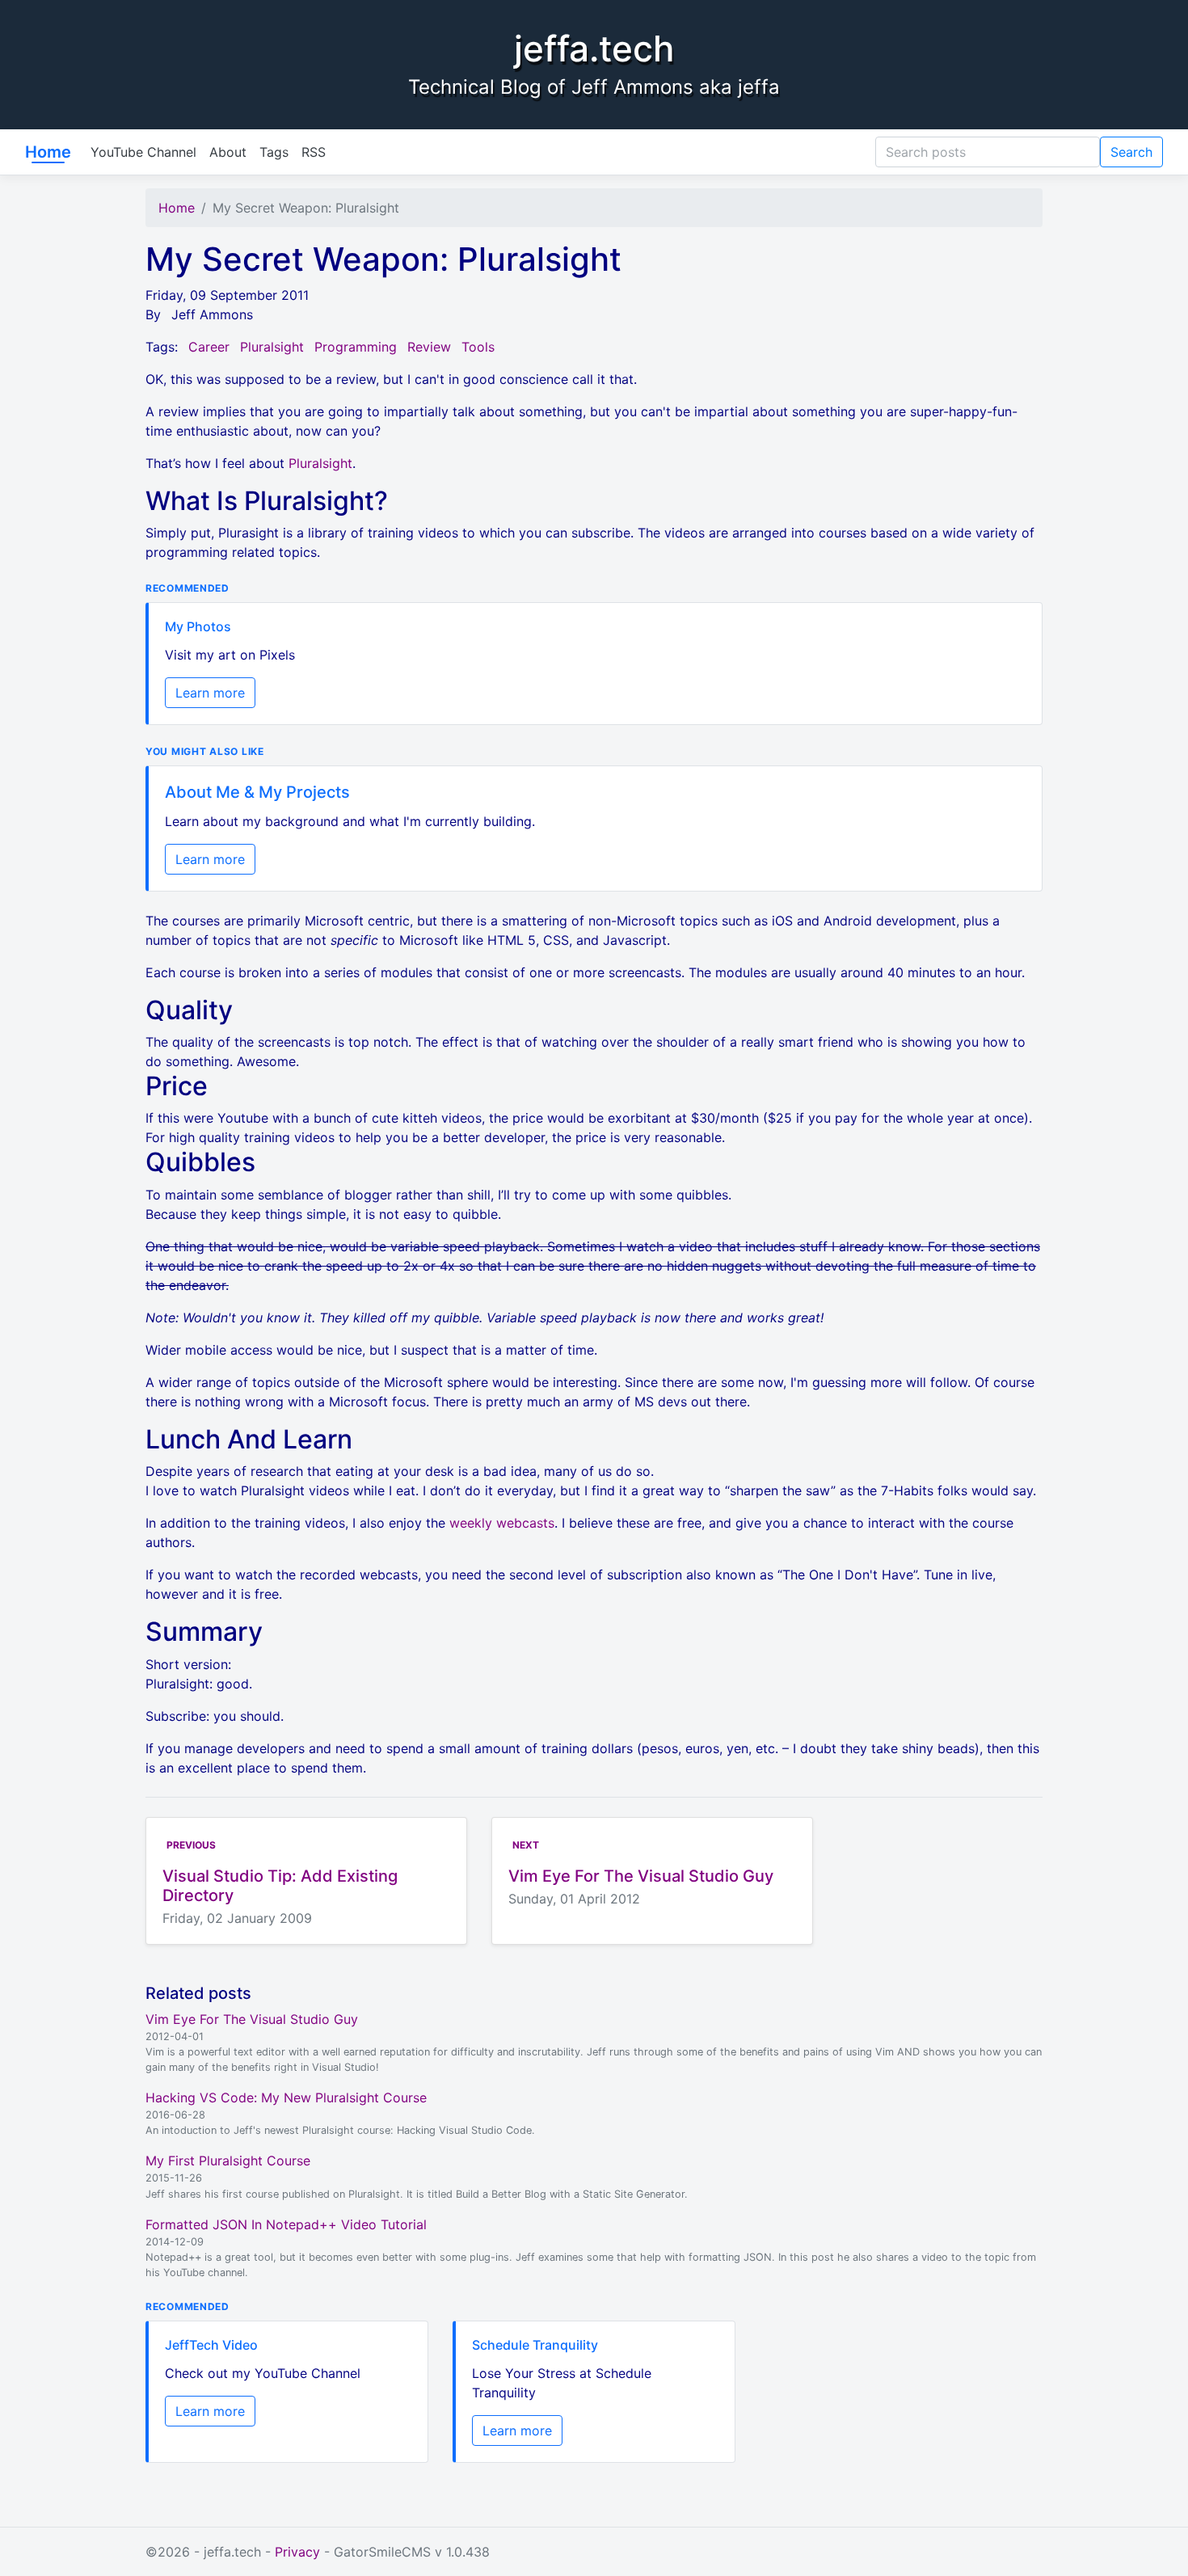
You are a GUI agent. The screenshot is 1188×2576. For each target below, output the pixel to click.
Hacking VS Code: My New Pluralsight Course (286, 2097)
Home (48, 152)
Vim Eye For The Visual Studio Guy (252, 2019)
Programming (356, 347)
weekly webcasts (502, 1523)
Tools (478, 347)
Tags (274, 152)
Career (209, 347)
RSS (314, 152)
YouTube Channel (143, 152)
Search (1131, 152)
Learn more (210, 693)
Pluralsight (272, 347)
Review (429, 347)
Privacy (297, 2552)
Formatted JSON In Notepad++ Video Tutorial (286, 2224)
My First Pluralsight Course (228, 2161)
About (228, 152)
